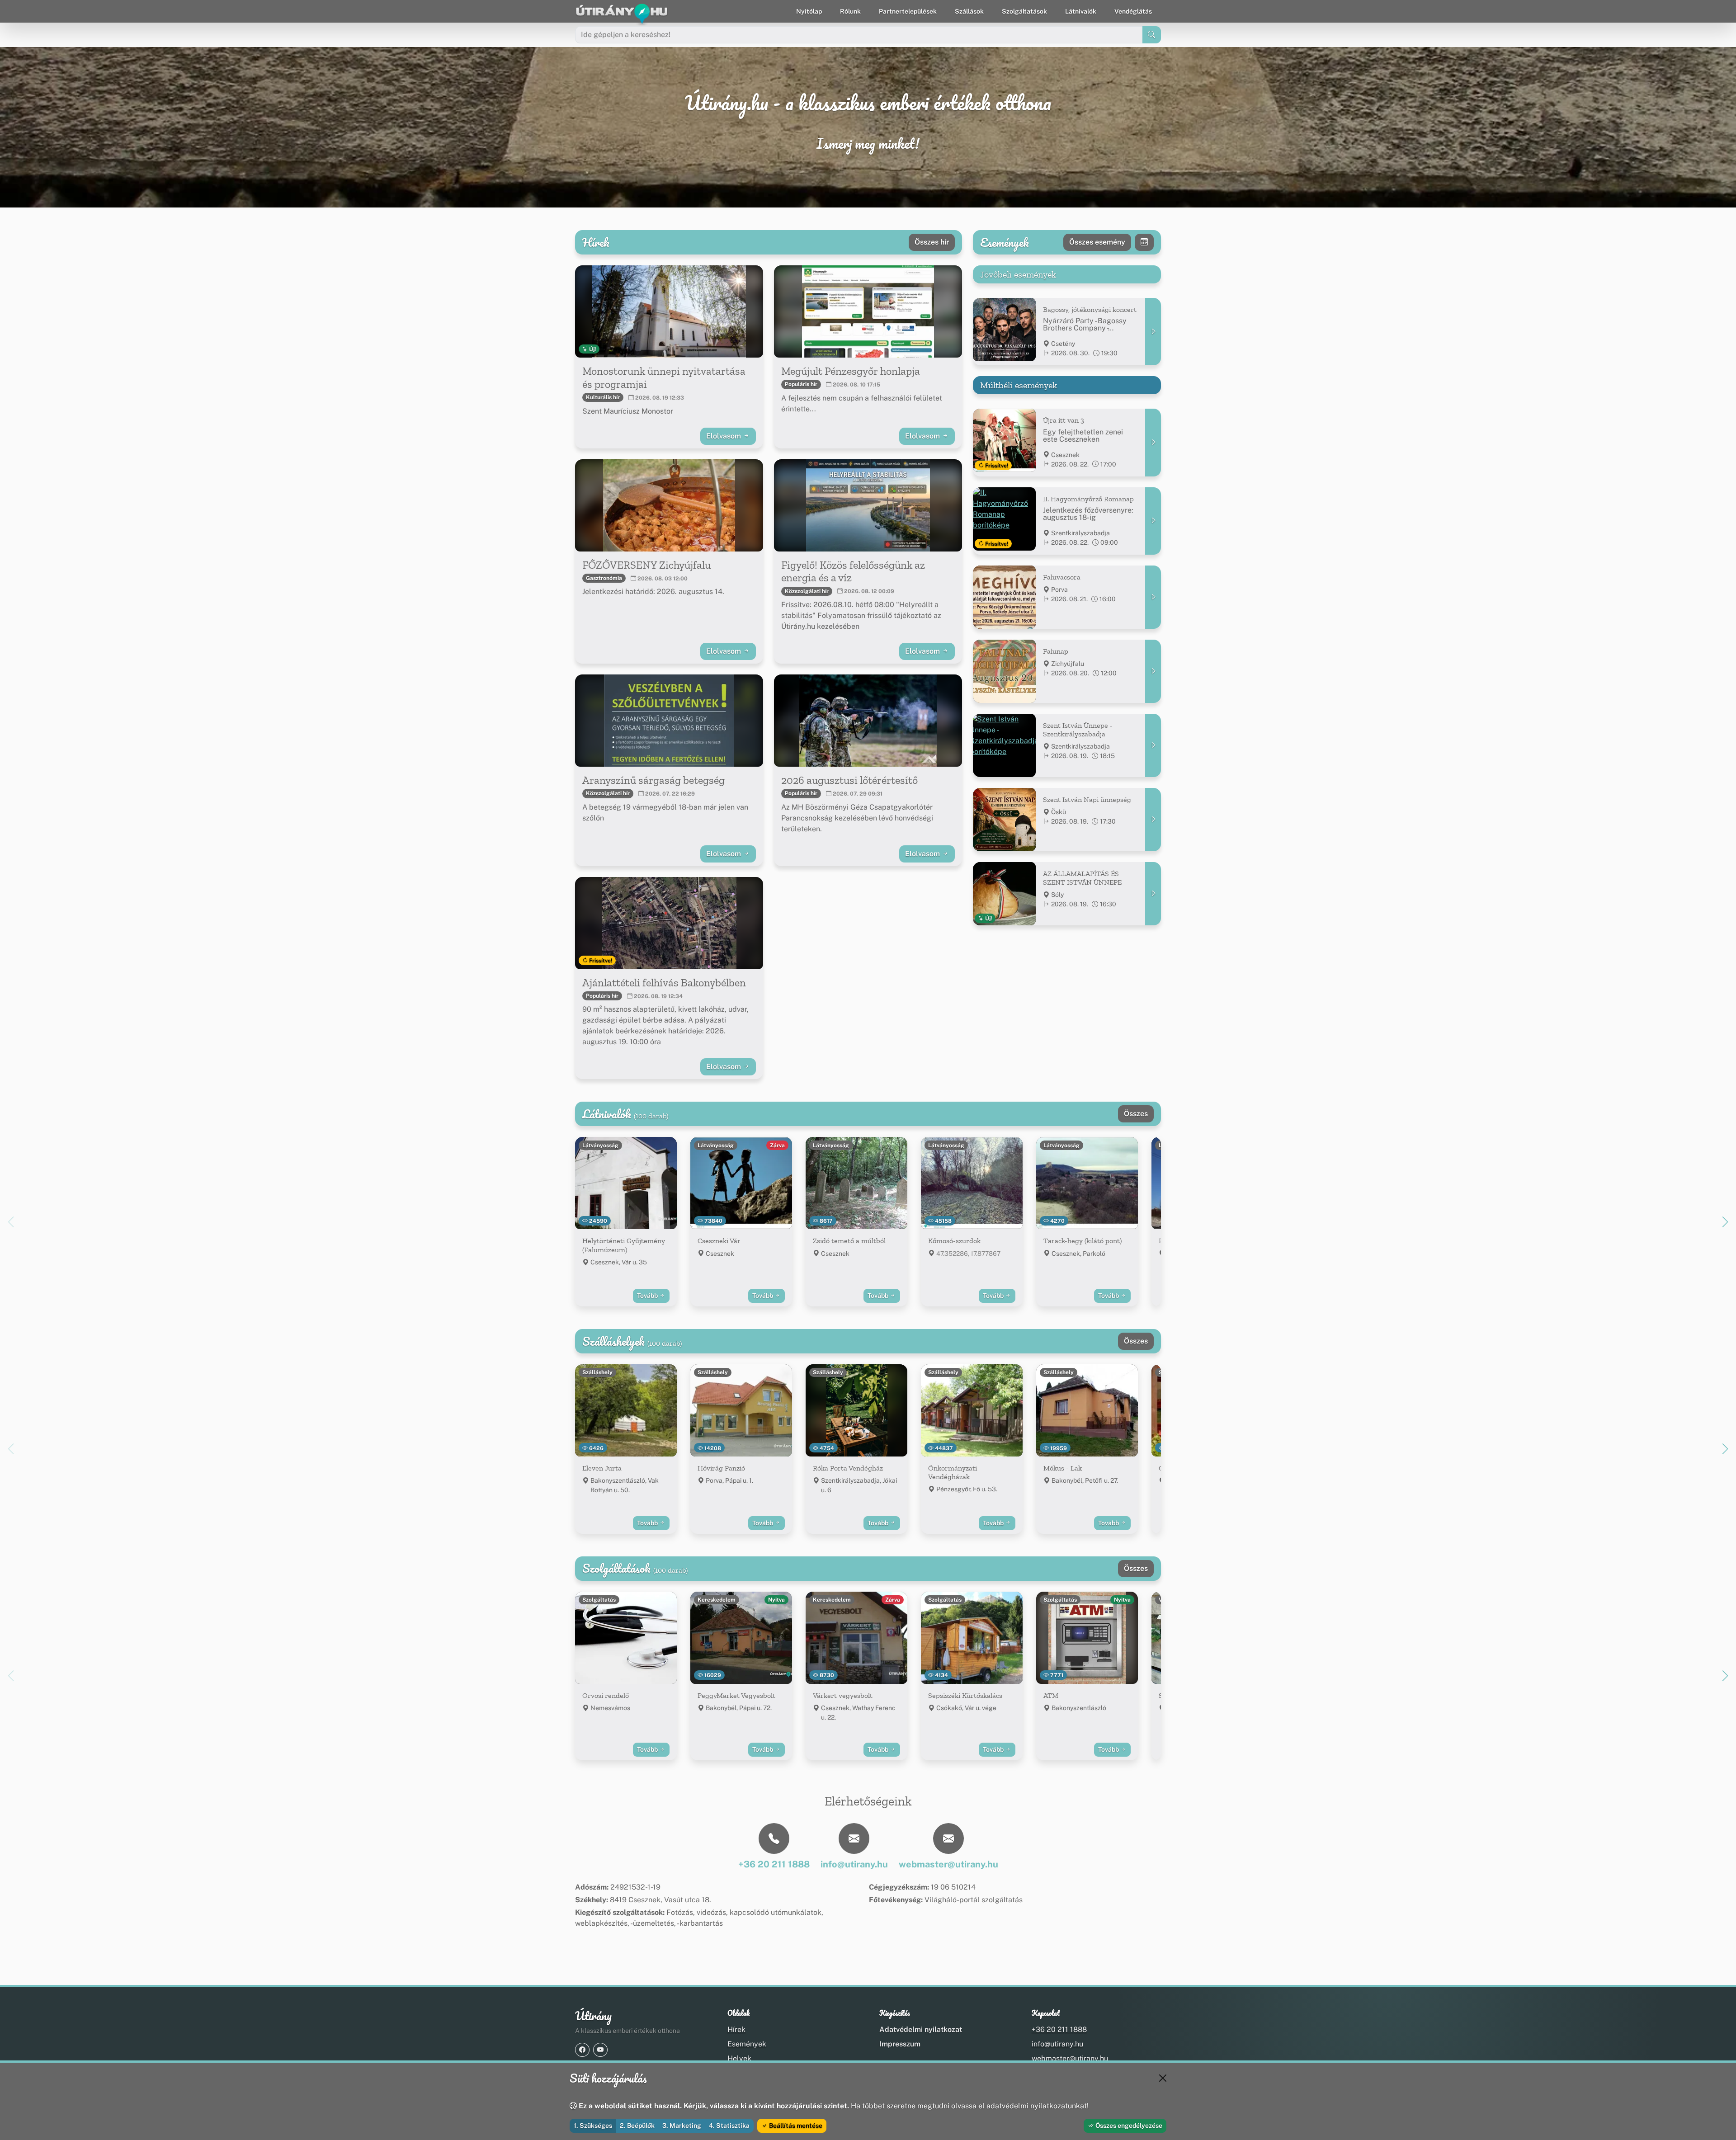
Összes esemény (1097, 242)
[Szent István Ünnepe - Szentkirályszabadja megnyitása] (1153, 745)
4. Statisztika (729, 2126)
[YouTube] (600, 2050)
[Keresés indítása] (1152, 35)
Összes (1136, 1114)
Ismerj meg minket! (868, 144)
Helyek (739, 2058)
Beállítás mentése (795, 2126)
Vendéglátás (1133, 11)
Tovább (648, 1296)
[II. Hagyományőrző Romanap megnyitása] (1153, 521)
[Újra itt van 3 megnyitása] (1153, 442)
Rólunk (850, 11)
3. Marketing (682, 2126)
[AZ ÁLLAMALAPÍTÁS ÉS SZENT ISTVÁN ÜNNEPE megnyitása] (1153, 894)
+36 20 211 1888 (1059, 2029)
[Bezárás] (1163, 2078)
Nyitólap (809, 11)
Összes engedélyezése (1128, 2126)
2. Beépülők (637, 2126)
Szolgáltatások (1024, 11)
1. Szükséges (593, 2126)
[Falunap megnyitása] (1153, 671)
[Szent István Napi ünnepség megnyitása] (1153, 820)
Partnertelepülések (908, 11)
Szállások (969, 11)
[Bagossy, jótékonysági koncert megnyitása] (1153, 332)
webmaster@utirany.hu (1070, 2058)
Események (747, 2044)
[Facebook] (582, 2050)
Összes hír (932, 242)
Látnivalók (1081, 11)
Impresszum (900, 2044)
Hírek (736, 2029)
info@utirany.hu (1057, 2044)
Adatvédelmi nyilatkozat (921, 2029)
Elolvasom (724, 436)
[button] (1725, 1222)
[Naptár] (1144, 242)
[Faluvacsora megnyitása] (1153, 597)
